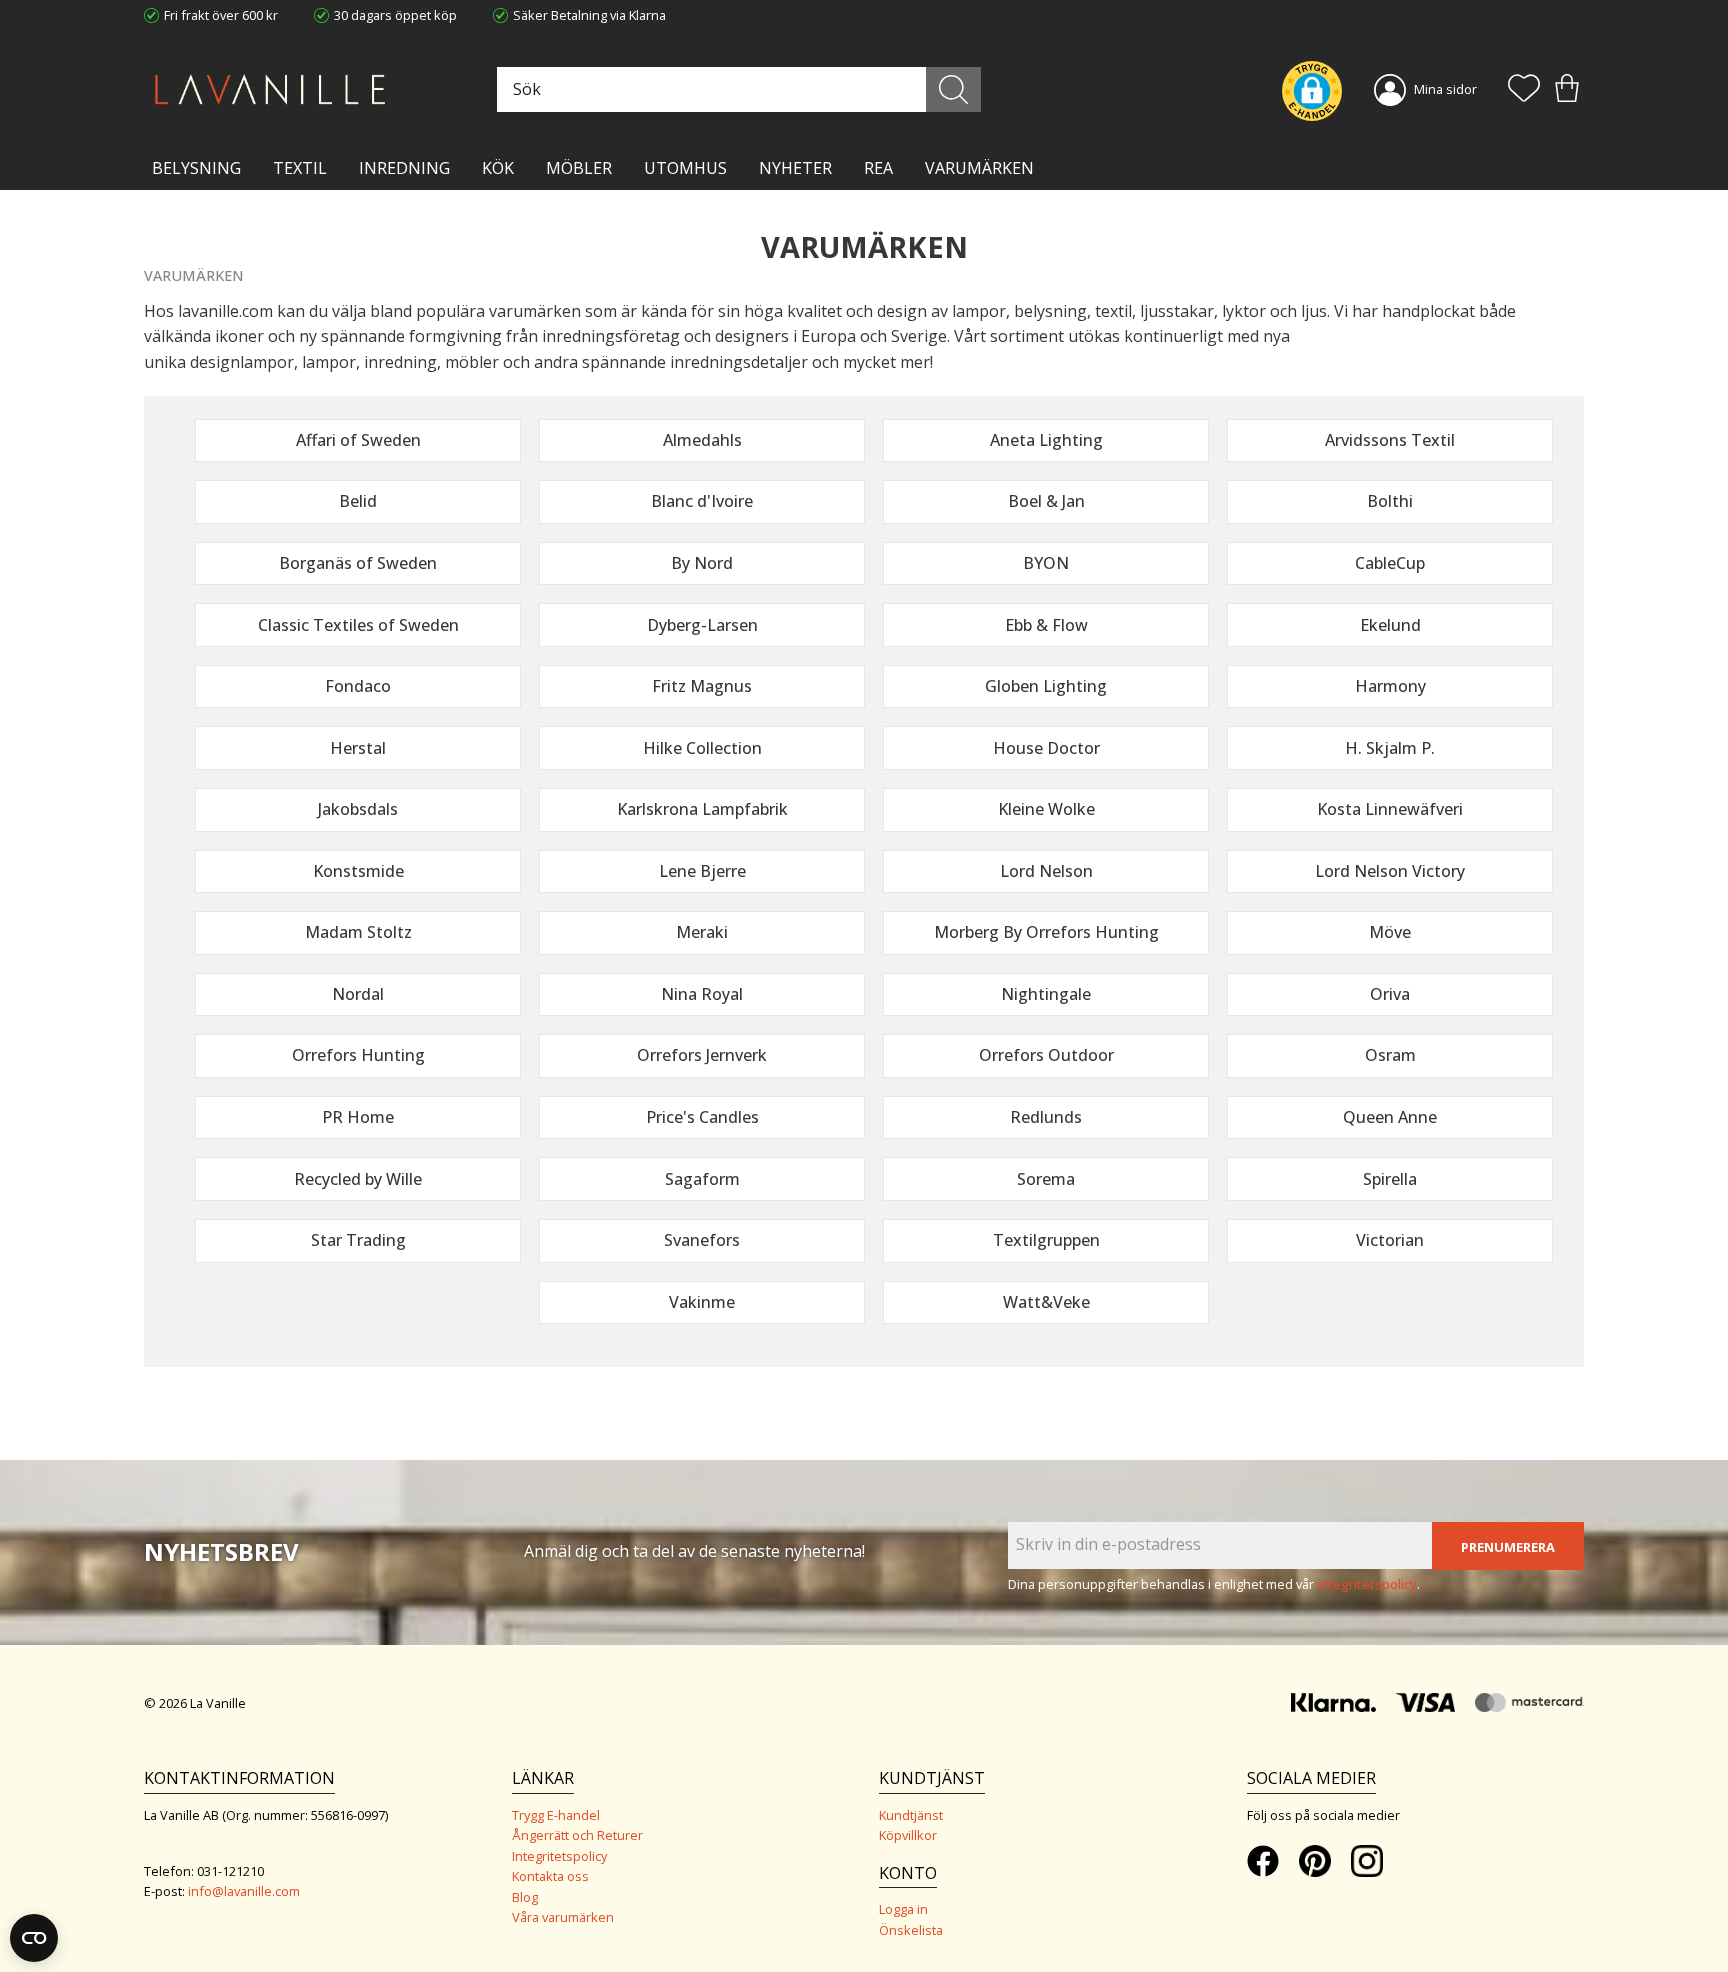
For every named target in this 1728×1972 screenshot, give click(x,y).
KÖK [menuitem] (498, 168)
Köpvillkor (908, 1835)
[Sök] (953, 89)
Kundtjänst (911, 1815)
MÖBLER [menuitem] (579, 168)
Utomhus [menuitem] (685, 168)
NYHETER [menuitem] (795, 168)
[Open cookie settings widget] (34, 1938)
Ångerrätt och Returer (577, 1835)
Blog (525, 1897)
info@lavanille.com (244, 1891)
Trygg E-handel (556, 1815)
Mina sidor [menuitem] (1445, 89)
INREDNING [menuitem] (404, 168)
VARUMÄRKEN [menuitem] (979, 168)
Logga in (903, 1909)
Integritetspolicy (559, 1856)
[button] (1524, 90)
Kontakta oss (550, 1876)
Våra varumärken (563, 1917)
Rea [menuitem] (878, 168)
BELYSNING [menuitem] (196, 168)
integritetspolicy (1367, 1584)
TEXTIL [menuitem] (300, 168)
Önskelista (911, 1930)
